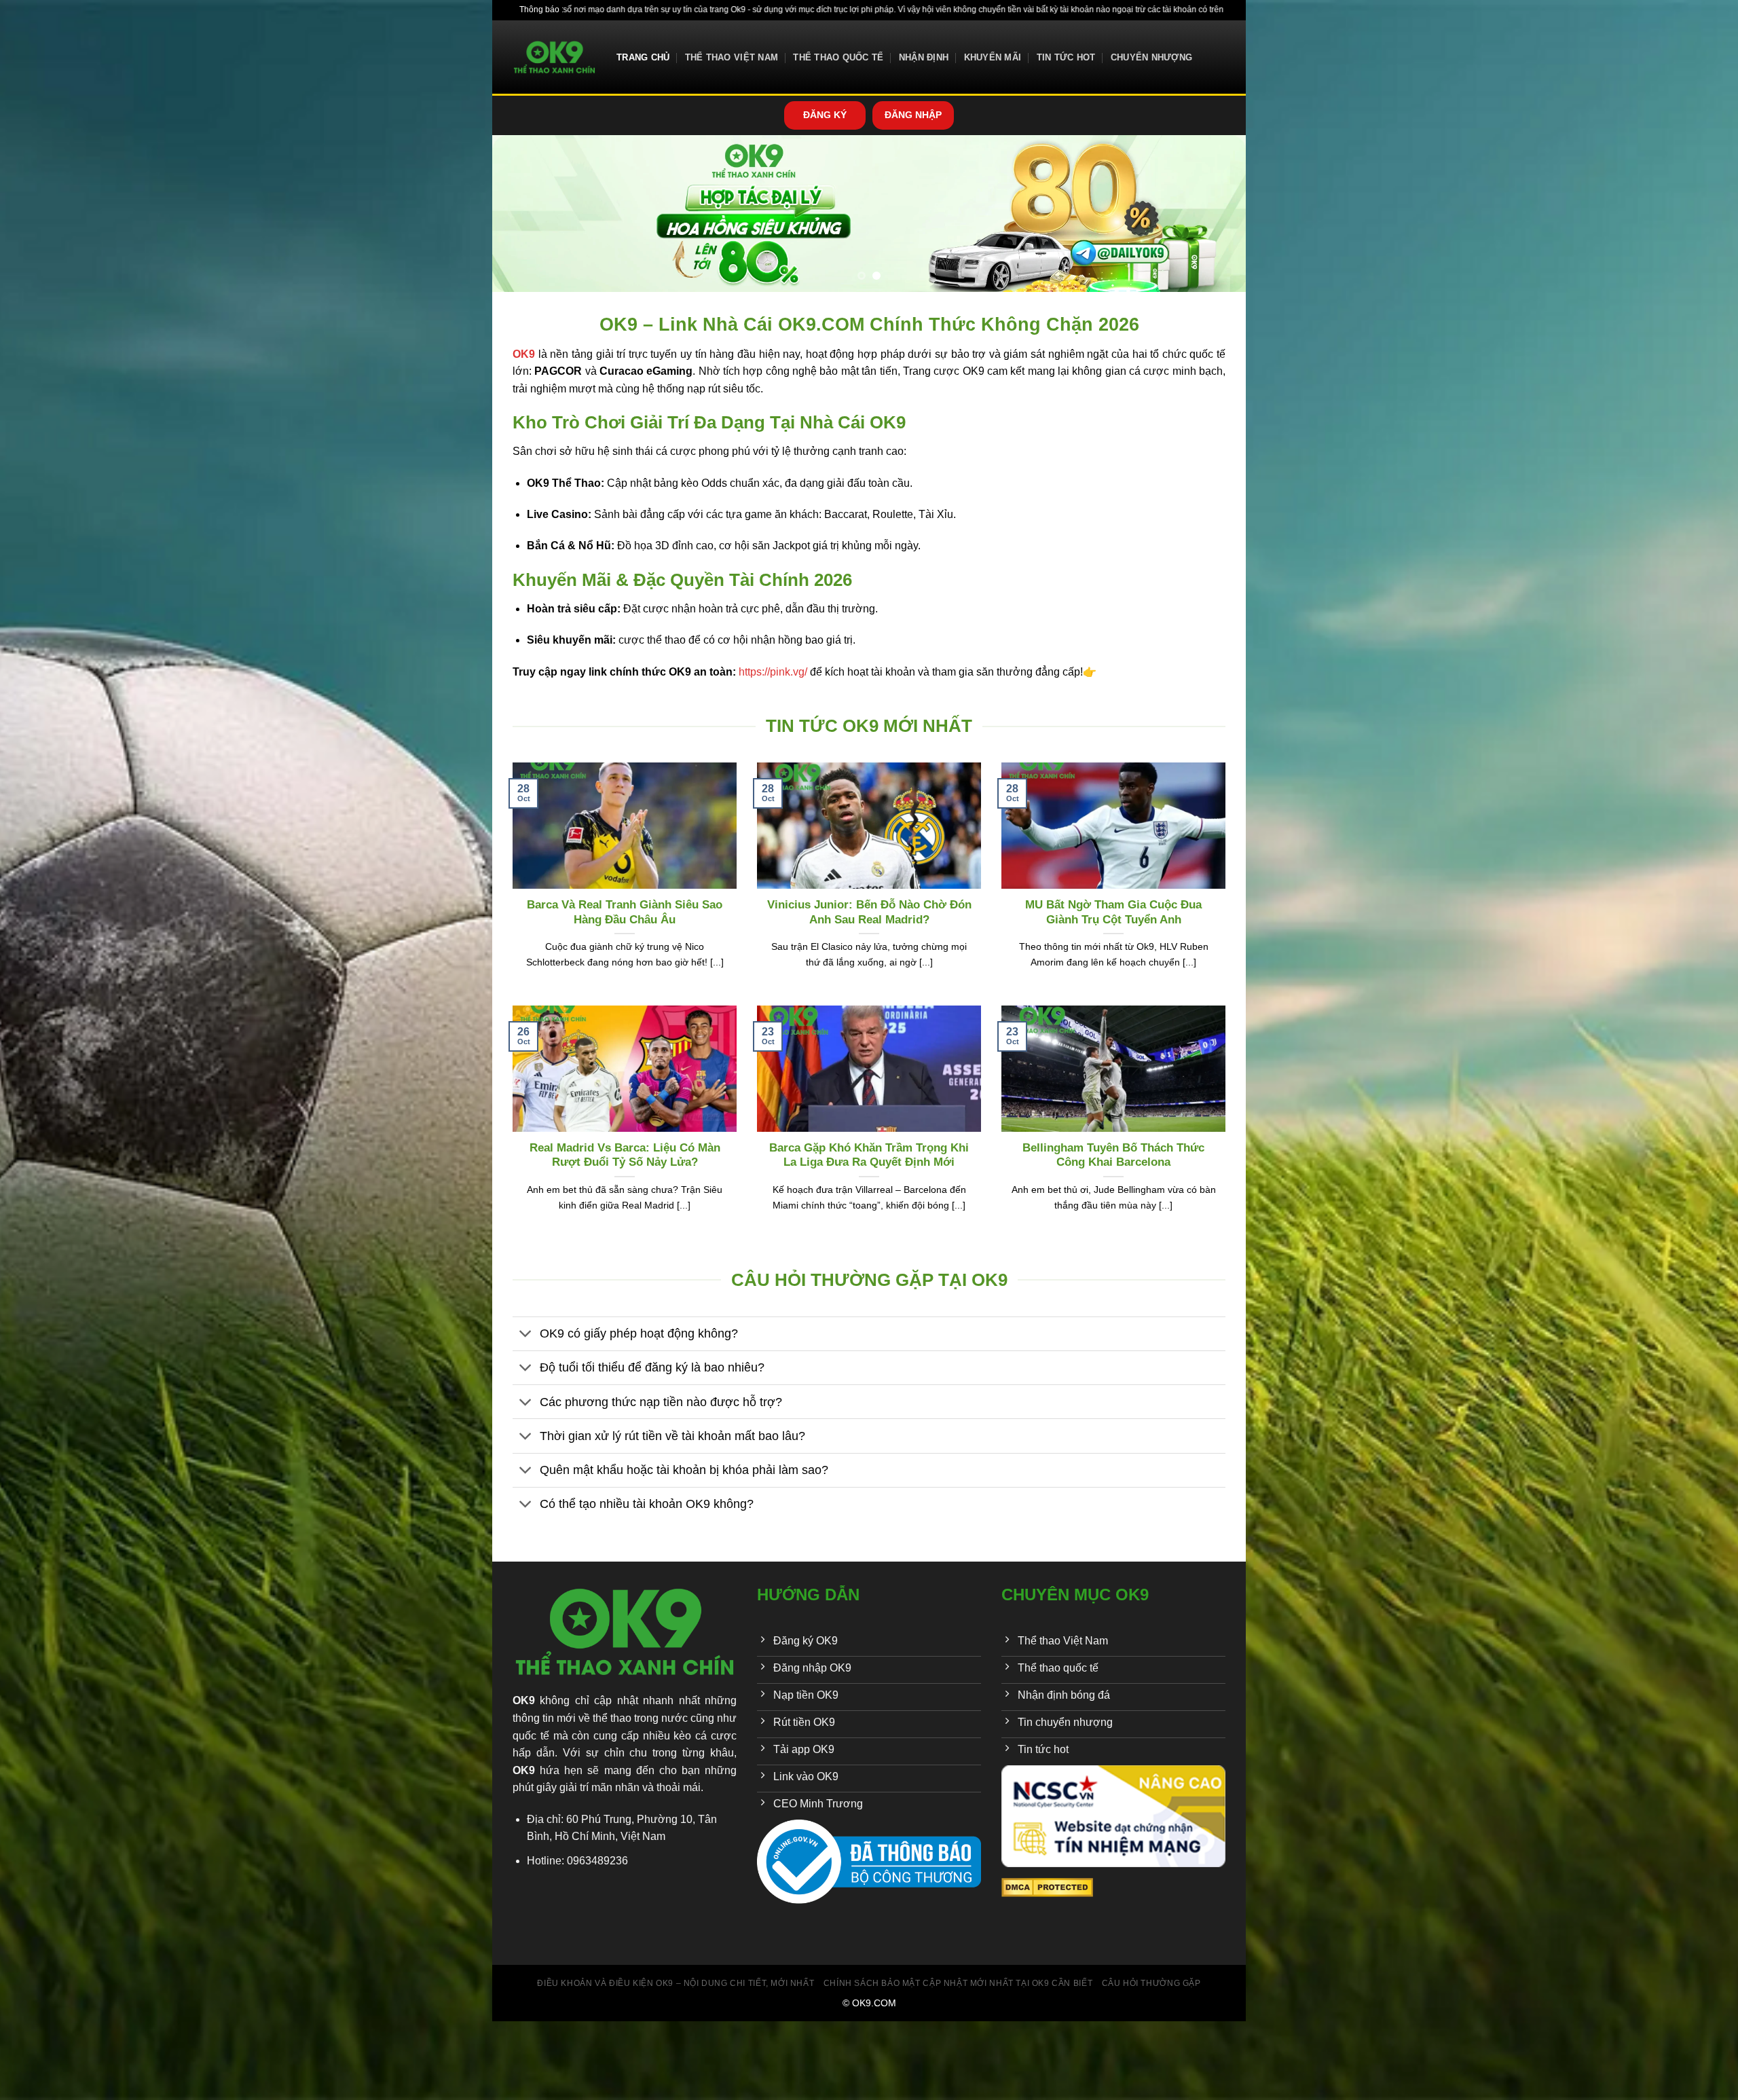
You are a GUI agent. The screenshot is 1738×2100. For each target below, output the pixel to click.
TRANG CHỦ (643, 57)
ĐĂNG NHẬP (913, 115)
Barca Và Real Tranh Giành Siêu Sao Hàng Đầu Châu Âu (625, 912)
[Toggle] (526, 1335)
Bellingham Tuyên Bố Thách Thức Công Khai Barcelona (1113, 1155)
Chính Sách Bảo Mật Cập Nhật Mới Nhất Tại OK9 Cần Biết (958, 1983)
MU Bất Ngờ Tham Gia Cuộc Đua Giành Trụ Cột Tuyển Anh (1113, 912)
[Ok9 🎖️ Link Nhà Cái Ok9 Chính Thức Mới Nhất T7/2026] (554, 57)
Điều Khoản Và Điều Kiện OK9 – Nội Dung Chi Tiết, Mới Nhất (676, 1983)
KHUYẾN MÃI (993, 57)
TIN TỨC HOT (1066, 57)
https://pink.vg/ (773, 672)
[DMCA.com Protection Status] (1047, 1886)
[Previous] (524, 213)
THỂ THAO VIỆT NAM (732, 57)
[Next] (1214, 213)
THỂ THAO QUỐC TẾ (838, 57)
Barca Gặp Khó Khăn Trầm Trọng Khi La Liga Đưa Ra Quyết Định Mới (869, 1155)
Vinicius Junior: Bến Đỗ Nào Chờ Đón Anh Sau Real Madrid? (869, 912)
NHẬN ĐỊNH (924, 57)
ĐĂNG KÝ (825, 115)
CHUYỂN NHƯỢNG (1151, 57)
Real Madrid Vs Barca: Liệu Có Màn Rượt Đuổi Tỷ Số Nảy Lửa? (625, 1155)
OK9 (524, 1700)
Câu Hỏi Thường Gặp (1151, 1983)
